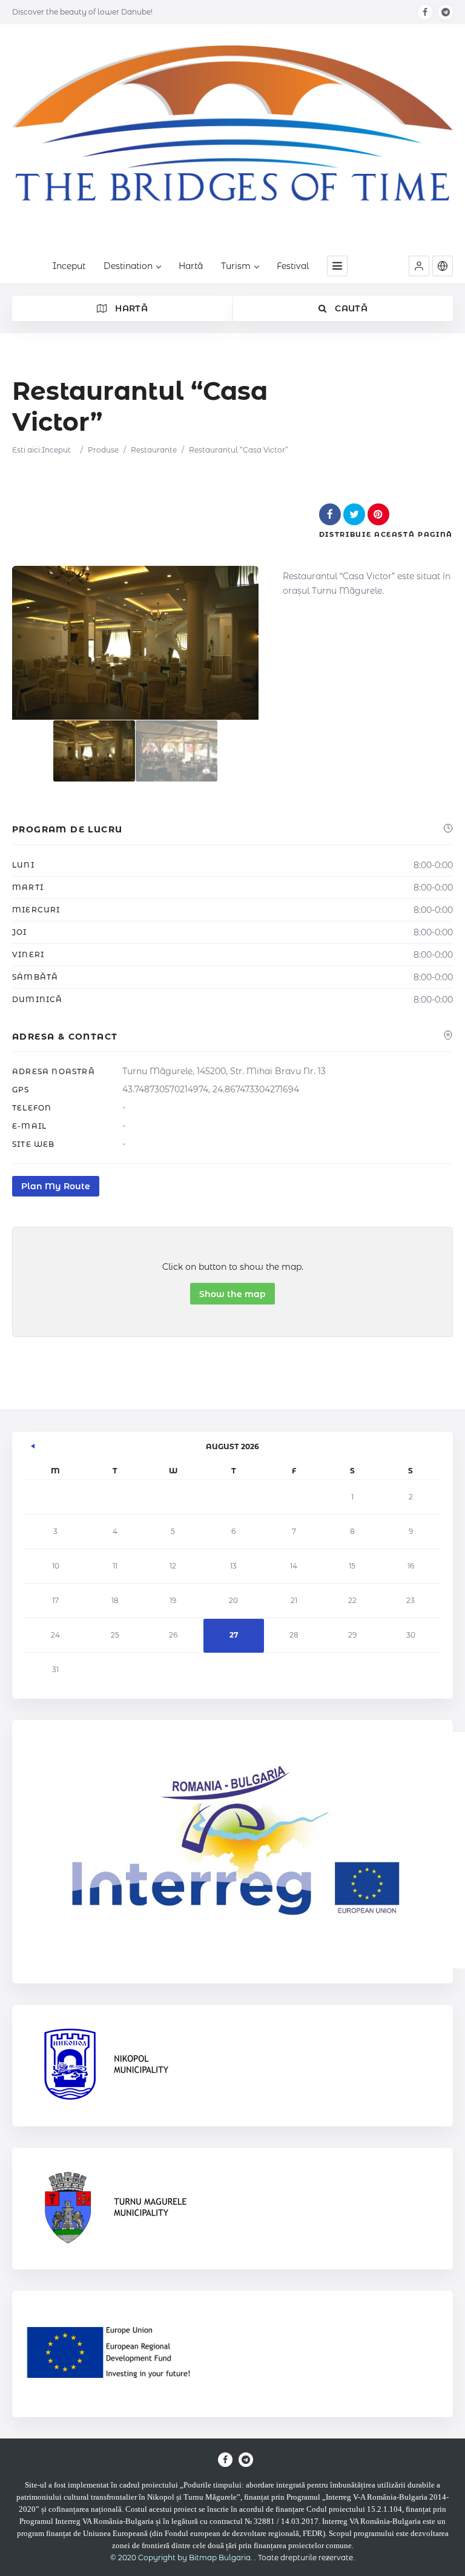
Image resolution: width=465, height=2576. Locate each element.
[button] (419, 266)
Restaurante (154, 450)
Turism (236, 266)
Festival (293, 266)
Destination (128, 266)
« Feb (33, 1444)
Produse (103, 450)
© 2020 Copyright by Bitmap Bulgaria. (181, 2558)
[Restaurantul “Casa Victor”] (94, 751)
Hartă (191, 266)
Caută (350, 308)
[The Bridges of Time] (232, 141)
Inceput (69, 266)
